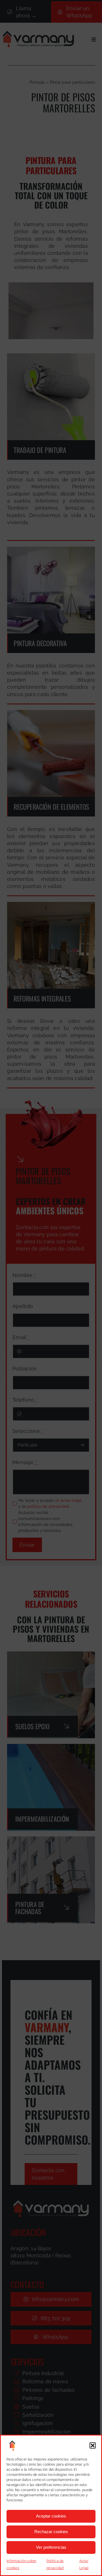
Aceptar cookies (51, 2516)
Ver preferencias (51, 2547)
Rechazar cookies (51, 2532)
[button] (93, 2445)
